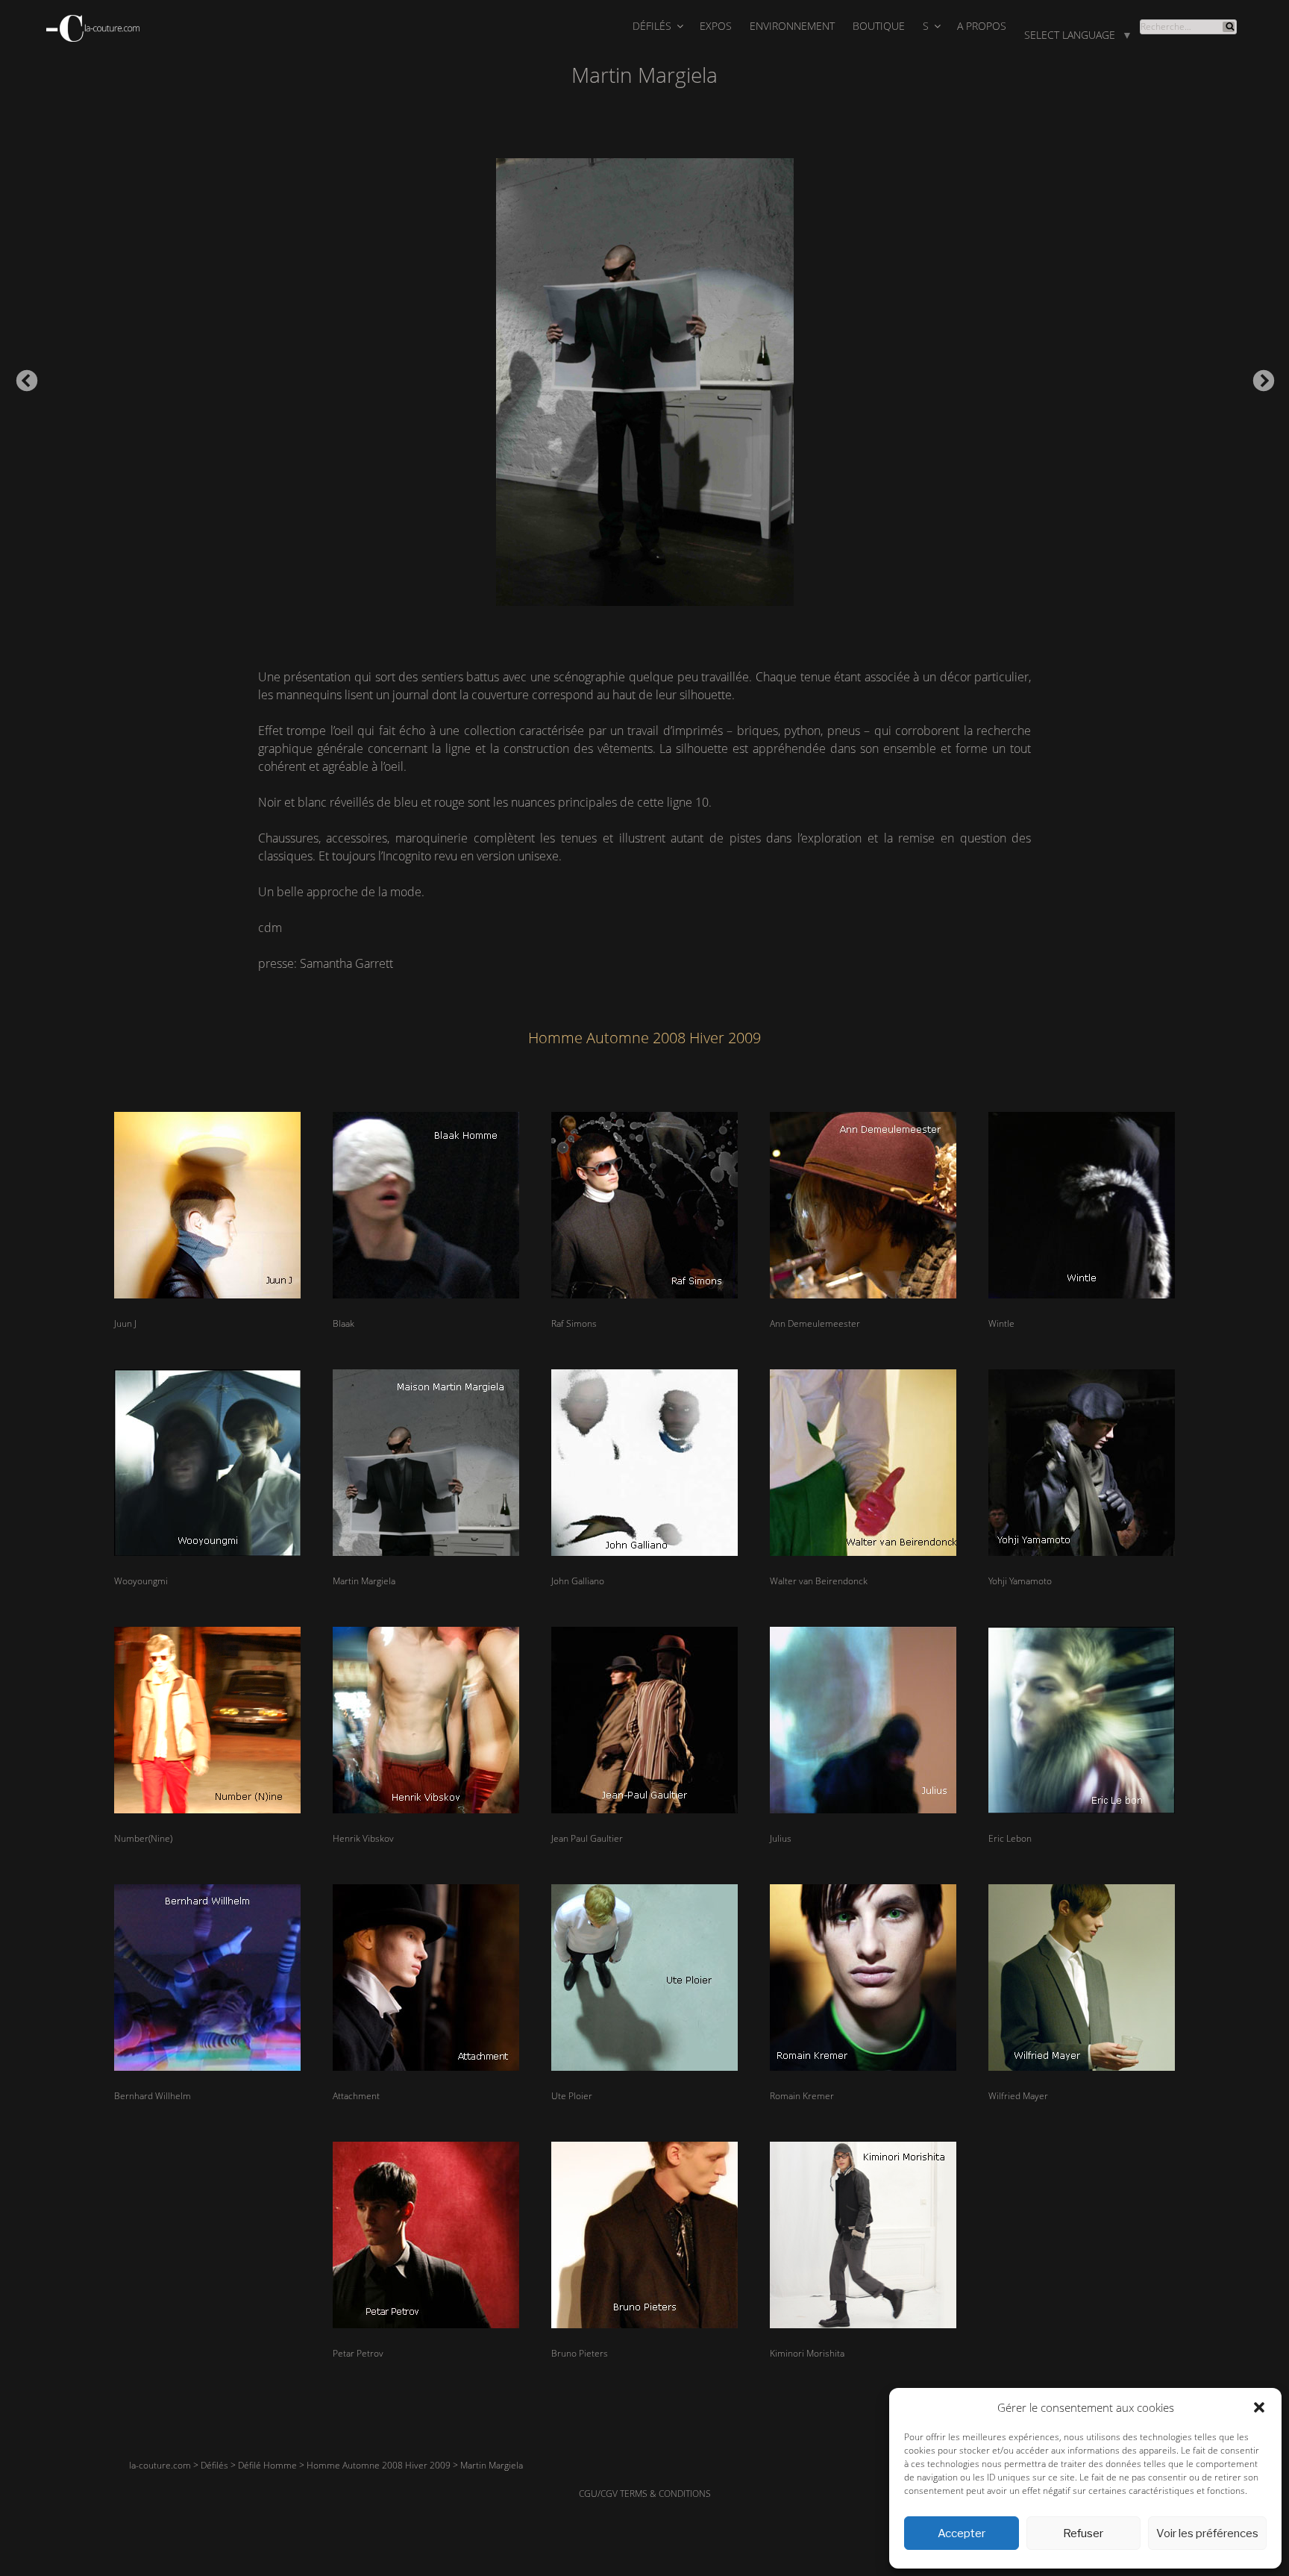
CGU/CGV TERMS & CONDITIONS (645, 2494)
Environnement (792, 26)
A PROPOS (982, 26)
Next (1259, 377)
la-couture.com (160, 2465)
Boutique (879, 26)
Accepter (962, 2533)
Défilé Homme (267, 2465)
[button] (1259, 2407)
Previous (22, 377)
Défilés (652, 26)
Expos (716, 26)
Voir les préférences (1207, 2533)
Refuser (1083, 2533)
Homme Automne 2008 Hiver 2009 (379, 2465)
